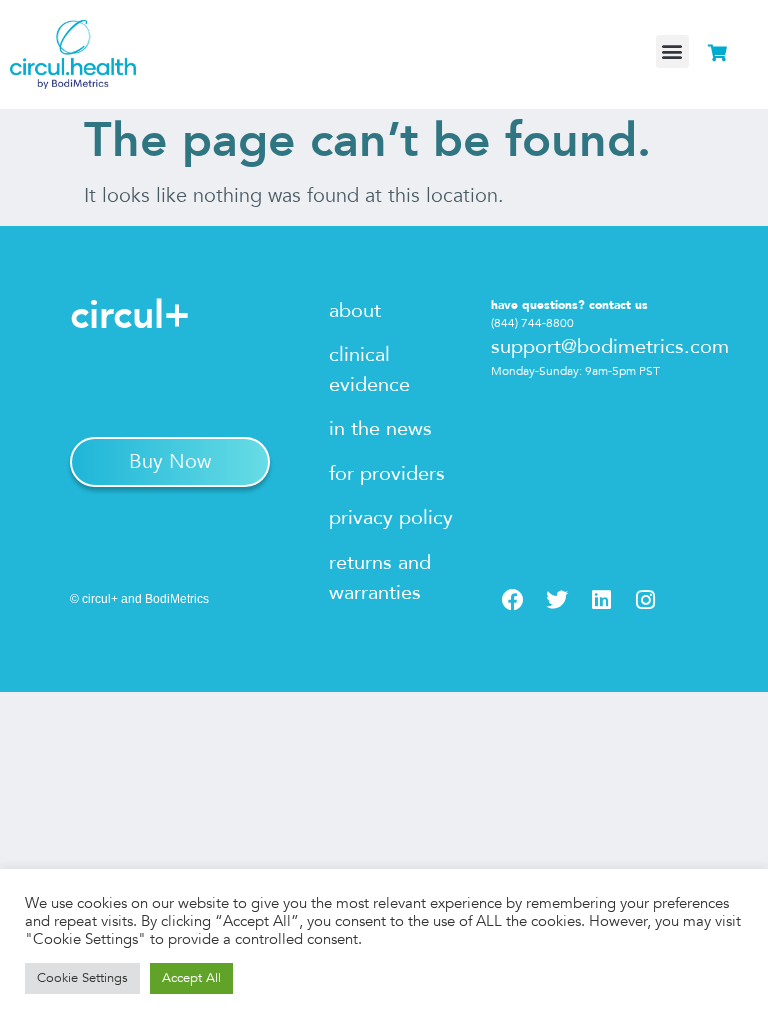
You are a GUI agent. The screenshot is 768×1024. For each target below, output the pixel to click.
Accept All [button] (191, 978)
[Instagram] (645, 600)
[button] (672, 51)
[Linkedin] (601, 600)
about (355, 310)
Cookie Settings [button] (82, 978)
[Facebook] (513, 600)
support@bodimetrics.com (610, 346)
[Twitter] (557, 600)
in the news (380, 428)
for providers (387, 473)
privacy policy (391, 517)
